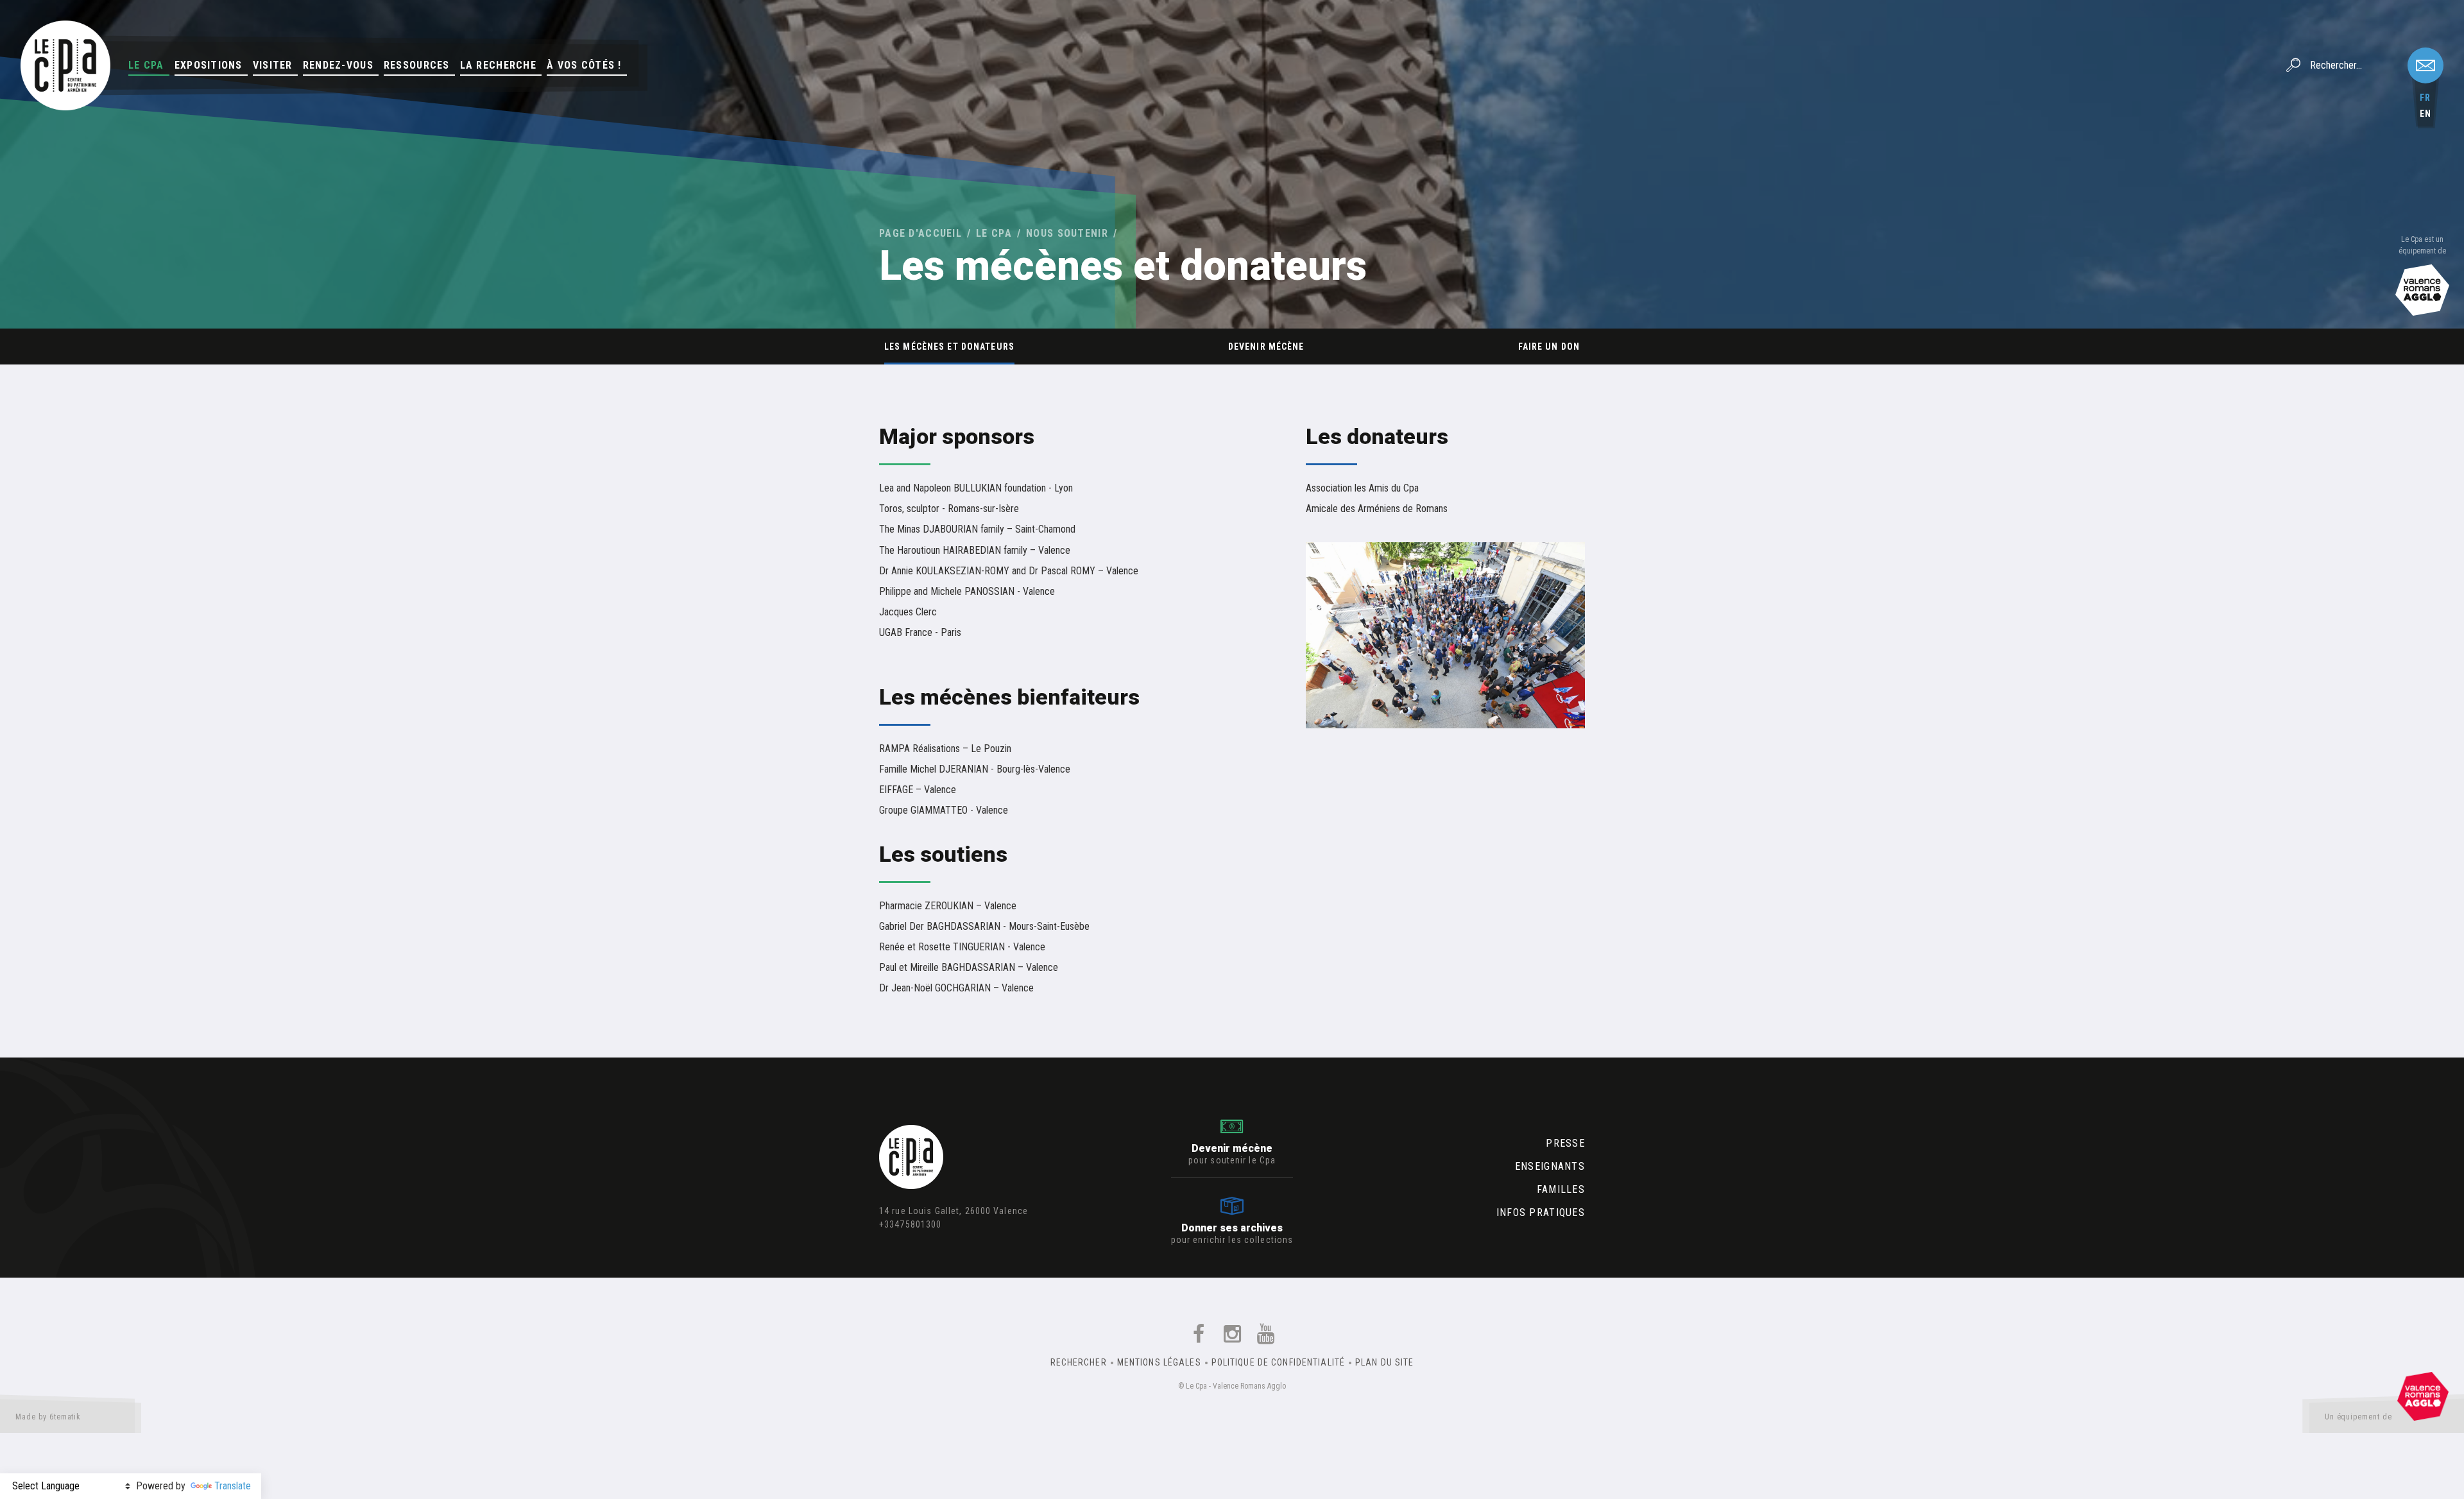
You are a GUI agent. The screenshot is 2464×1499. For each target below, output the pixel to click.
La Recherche (498, 65)
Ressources (417, 65)
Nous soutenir (1067, 233)
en (2425, 114)
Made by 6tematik (48, 1417)
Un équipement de (2358, 1417)
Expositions (209, 65)
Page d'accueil (920, 233)
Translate (233, 1486)
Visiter (273, 65)
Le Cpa (146, 65)
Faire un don (1549, 347)
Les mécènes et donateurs (949, 347)
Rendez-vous (338, 65)
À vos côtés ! (584, 65)
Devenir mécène (1266, 347)
